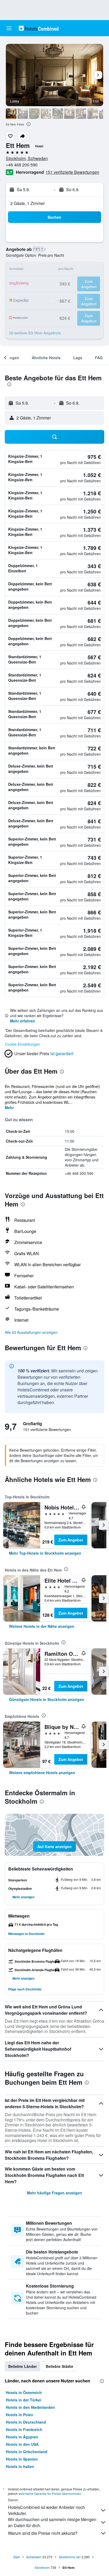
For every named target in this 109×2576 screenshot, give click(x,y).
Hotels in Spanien (22, 2459)
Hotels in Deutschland (26, 2422)
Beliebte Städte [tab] (60, 2366)
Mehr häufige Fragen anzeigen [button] (54, 2193)
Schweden (34, 2557)
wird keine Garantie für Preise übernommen (50, 2493)
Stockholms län (70, 2557)
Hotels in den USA (22, 2444)
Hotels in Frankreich (24, 2429)
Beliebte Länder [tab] (22, 2366)
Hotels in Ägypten (22, 2437)
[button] (9, 28)
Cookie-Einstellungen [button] (22, 1044)
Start (17, 2557)
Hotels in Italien (20, 2466)
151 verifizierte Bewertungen (72, 172)
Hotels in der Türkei (24, 2400)
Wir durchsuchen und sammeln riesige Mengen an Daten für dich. (52, 2522)
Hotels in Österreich (24, 2392)
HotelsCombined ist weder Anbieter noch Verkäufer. (46, 2510)
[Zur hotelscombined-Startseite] (39, 28)
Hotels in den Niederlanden (30, 2407)
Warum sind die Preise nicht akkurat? (43, 2533)
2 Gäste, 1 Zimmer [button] (28, 203)
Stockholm (42, 2567)
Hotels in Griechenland (27, 2452)
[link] (45, 1553)
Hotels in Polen (20, 2415)
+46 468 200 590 (22, 165)
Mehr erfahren (23, 1021)
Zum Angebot (71, 1540)
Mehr (9, 1107)
